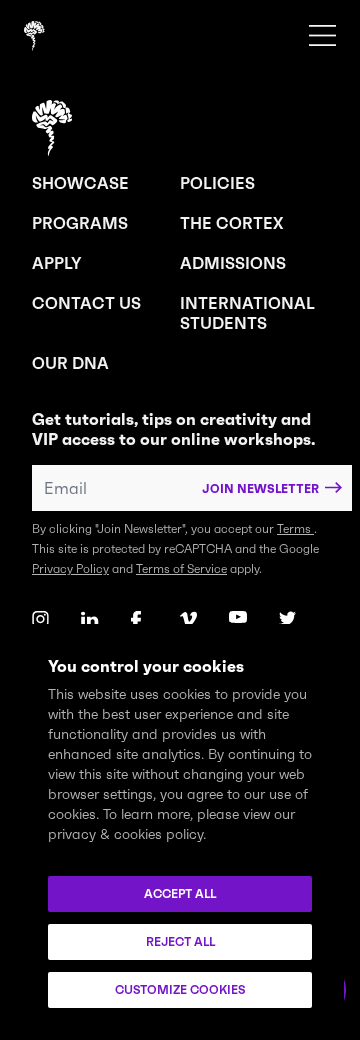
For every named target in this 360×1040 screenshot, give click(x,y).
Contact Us (86, 303)
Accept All (180, 893)
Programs (80, 223)
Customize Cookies (180, 989)
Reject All (180, 941)
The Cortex (231, 223)
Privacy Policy (70, 568)
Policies (217, 183)
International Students (247, 313)
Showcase (80, 183)
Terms (295, 528)
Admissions (233, 263)
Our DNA (70, 363)
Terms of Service (181, 568)
